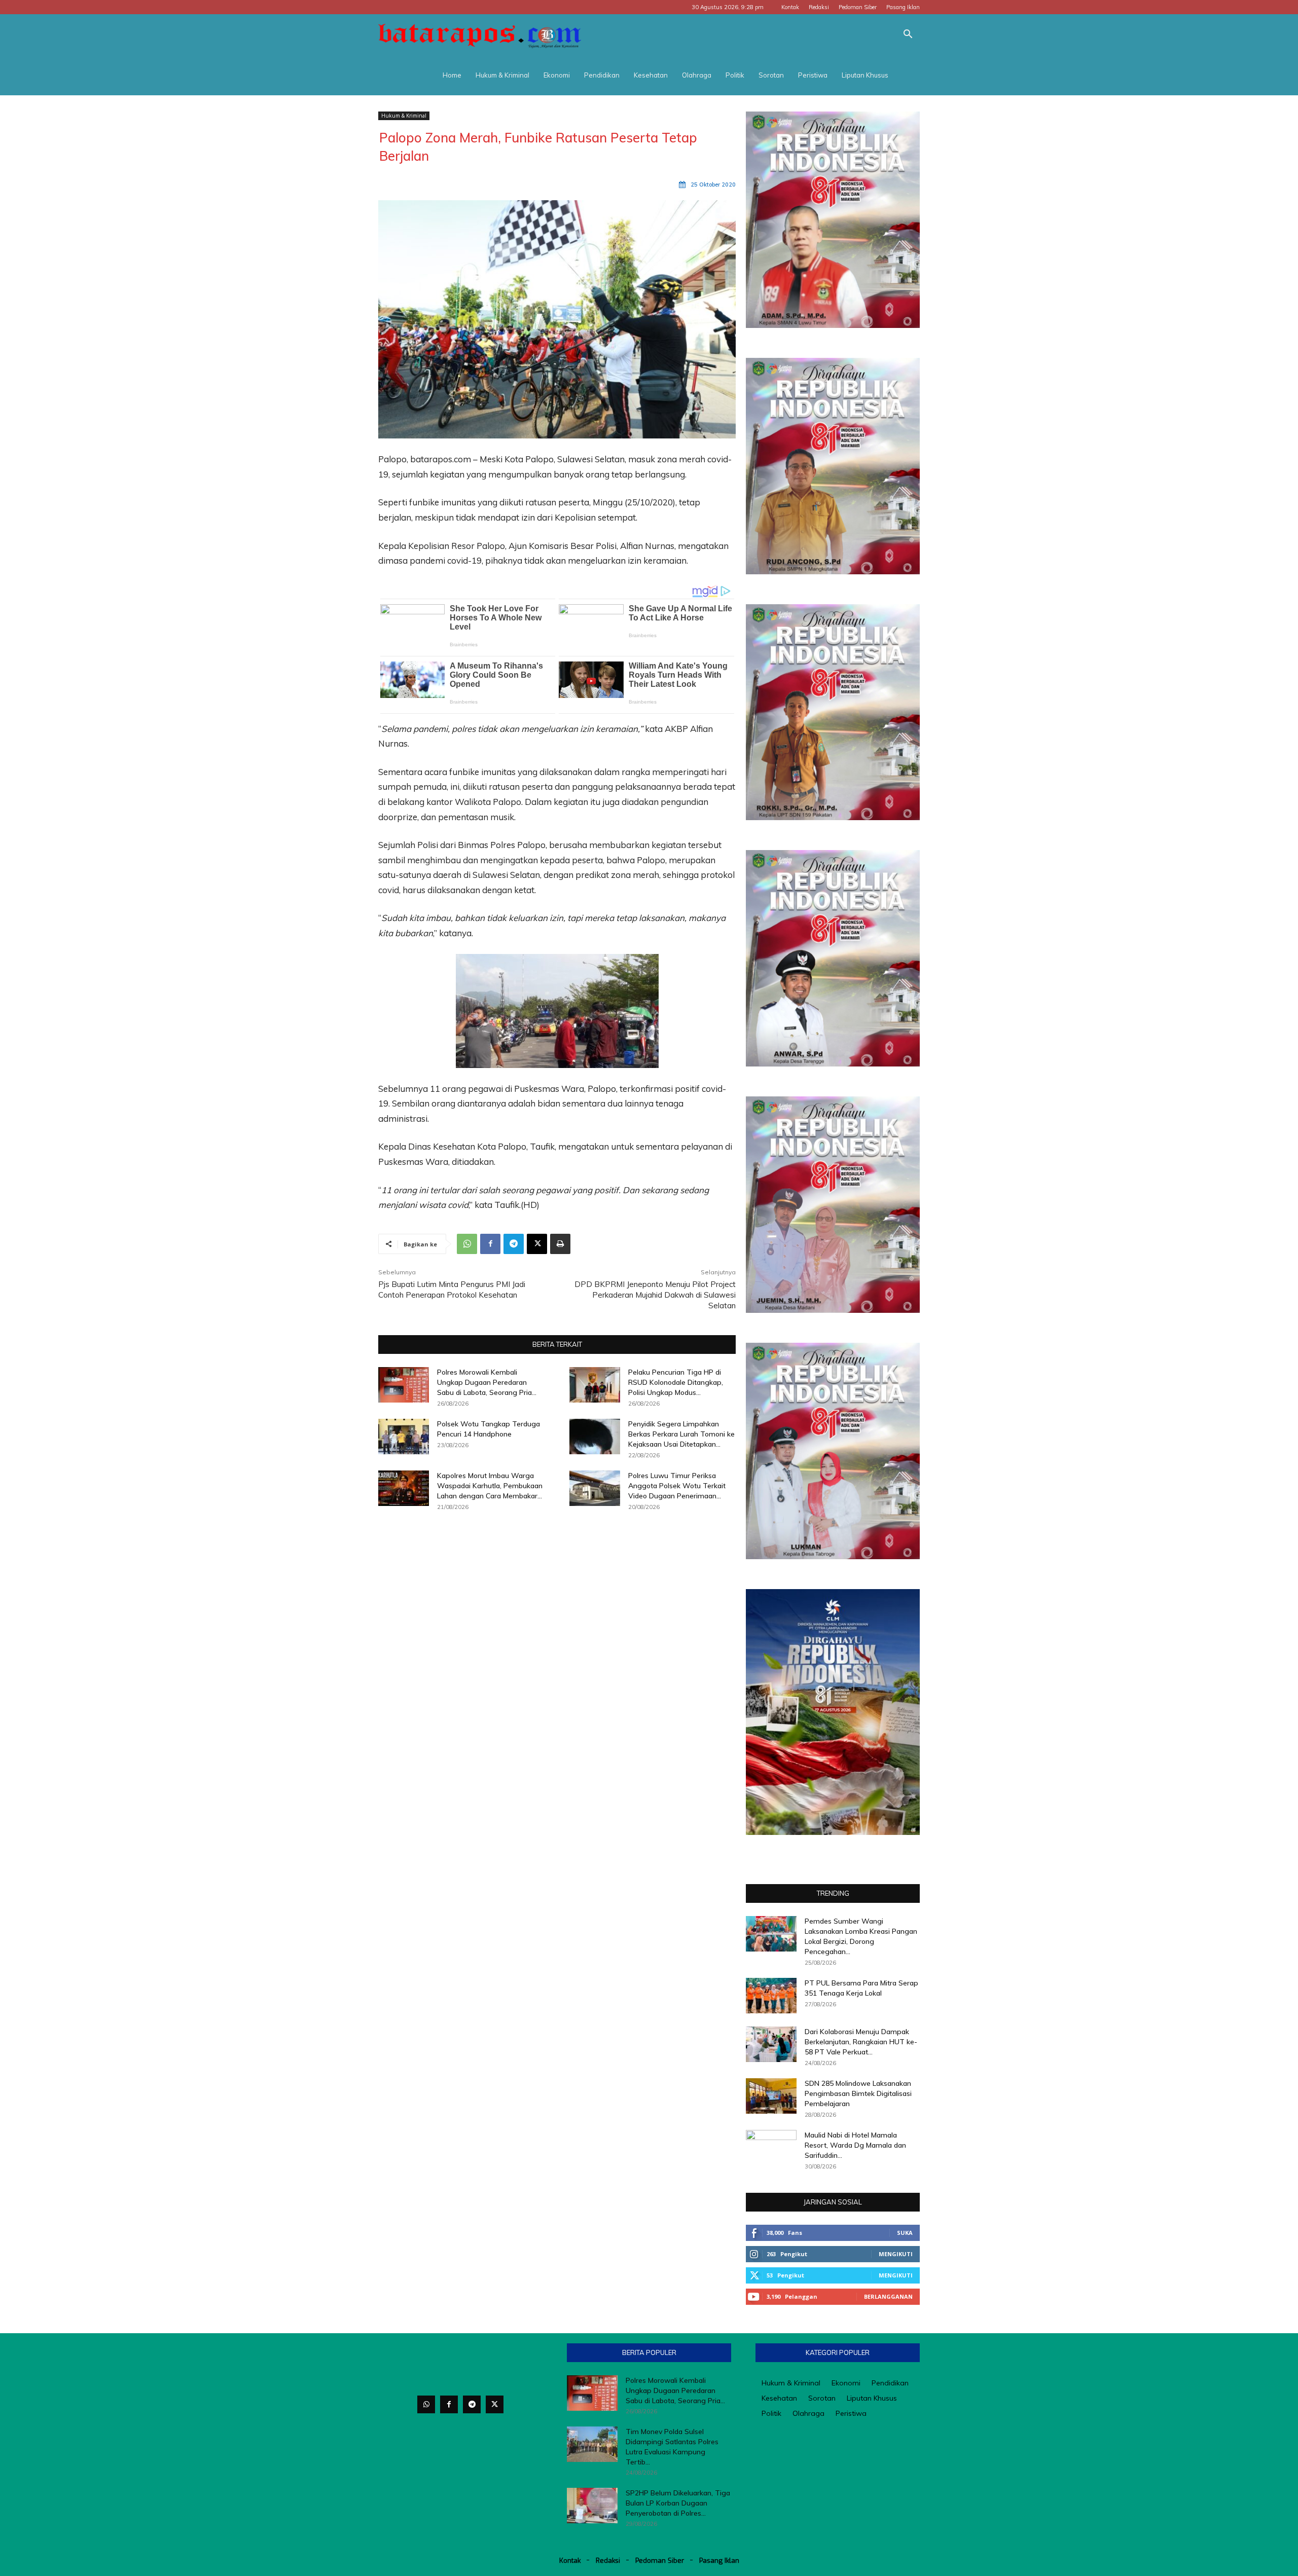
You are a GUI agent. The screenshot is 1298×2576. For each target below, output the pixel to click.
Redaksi (819, 7)
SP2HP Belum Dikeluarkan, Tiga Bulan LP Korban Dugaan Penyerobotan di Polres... (678, 2503)
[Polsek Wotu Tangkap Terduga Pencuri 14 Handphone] (404, 1437)
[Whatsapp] (426, 2404)
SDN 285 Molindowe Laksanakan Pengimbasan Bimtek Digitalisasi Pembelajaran (858, 2093)
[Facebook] (490, 1244)
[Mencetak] (560, 1244)
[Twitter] (495, 2404)
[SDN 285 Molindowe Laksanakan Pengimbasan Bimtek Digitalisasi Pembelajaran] (771, 2096)
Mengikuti (896, 2254)
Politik (735, 75)
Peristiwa (813, 75)
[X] (537, 1244)
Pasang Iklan (903, 7)
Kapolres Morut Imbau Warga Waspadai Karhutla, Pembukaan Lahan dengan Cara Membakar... (490, 1486)
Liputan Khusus (865, 75)
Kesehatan (651, 75)
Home (452, 75)
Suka (905, 2233)
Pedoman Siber (858, 7)
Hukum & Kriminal (502, 75)
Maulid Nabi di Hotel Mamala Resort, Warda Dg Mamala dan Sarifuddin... (855, 2145)
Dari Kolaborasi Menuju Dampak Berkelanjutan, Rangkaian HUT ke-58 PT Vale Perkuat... (861, 2042)
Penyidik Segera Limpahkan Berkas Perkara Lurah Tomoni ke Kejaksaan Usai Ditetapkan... (681, 1434)
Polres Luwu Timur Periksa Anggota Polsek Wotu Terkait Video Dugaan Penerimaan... (677, 1486)
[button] (908, 35)
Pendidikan (602, 75)
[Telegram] (514, 1244)
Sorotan (771, 75)
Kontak (790, 7)
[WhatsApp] (467, 1244)
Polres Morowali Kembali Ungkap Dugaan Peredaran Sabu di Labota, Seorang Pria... (487, 1382)
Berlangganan (888, 2296)
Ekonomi (557, 75)
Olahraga (697, 75)
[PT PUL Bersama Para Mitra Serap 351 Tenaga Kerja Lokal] (771, 1996)
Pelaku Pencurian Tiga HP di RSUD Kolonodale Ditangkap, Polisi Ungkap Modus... (676, 1382)
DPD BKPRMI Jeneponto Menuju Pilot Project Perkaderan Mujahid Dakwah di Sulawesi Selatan (655, 1295)
